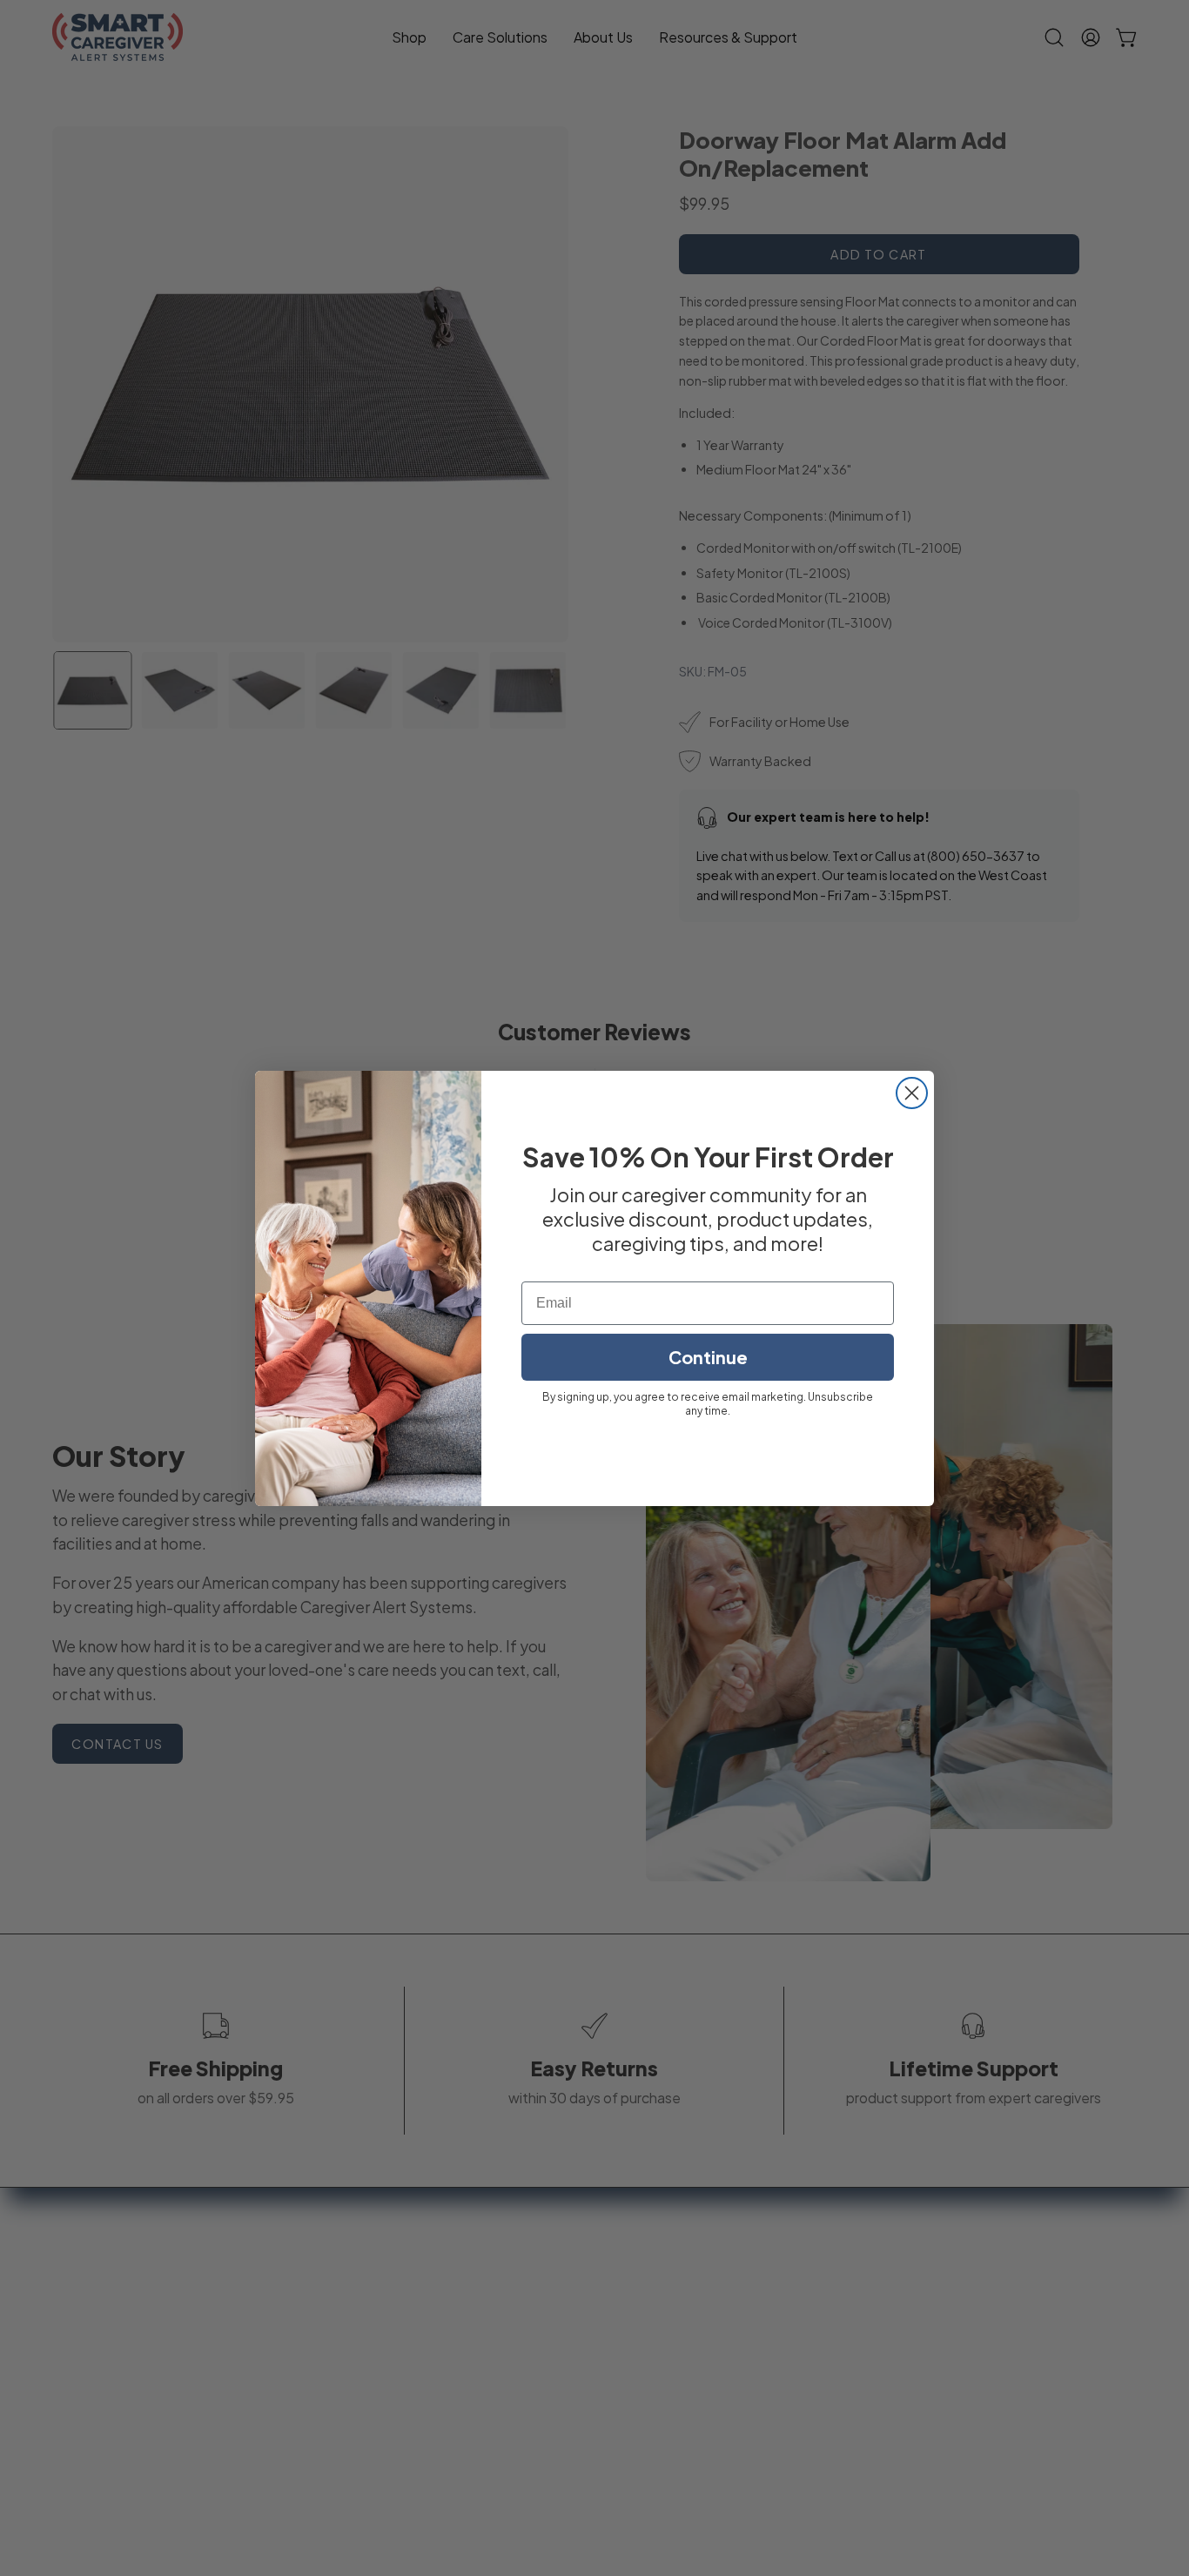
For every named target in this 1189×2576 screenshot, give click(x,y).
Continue (708, 1357)
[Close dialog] (912, 1093)
